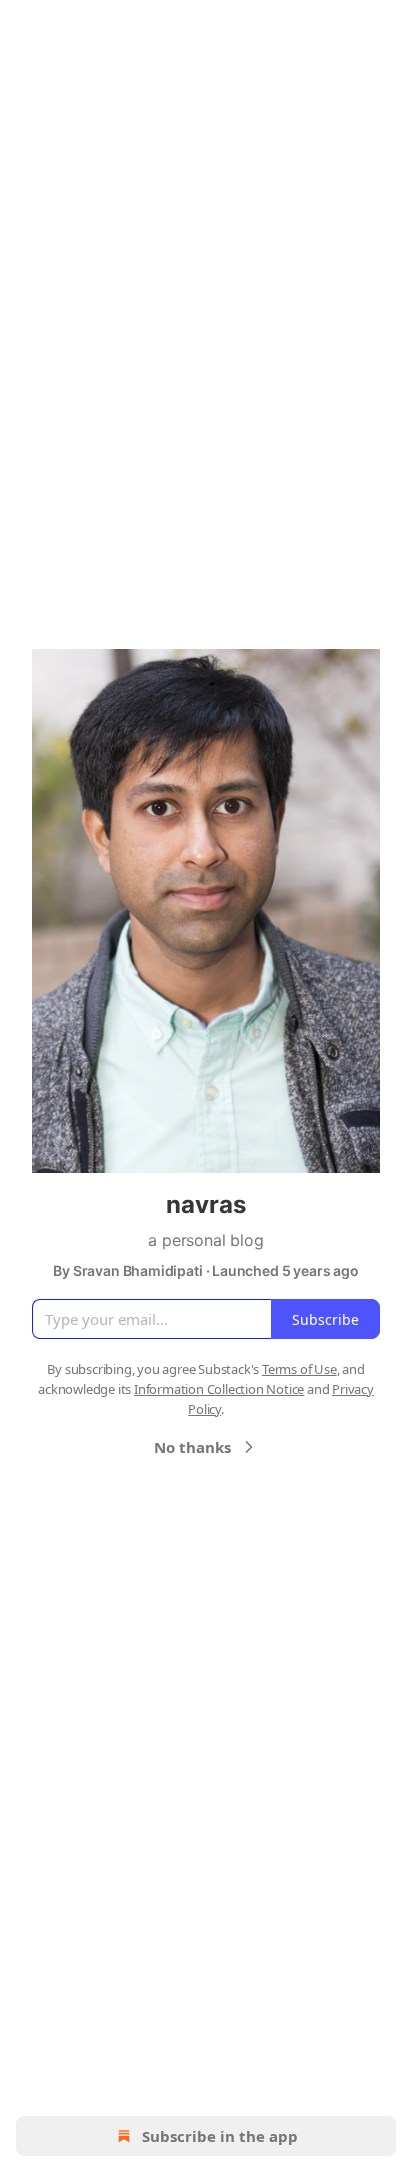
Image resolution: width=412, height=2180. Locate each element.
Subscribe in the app (220, 2136)
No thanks (192, 1447)
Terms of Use (299, 1369)
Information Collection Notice (219, 1389)
